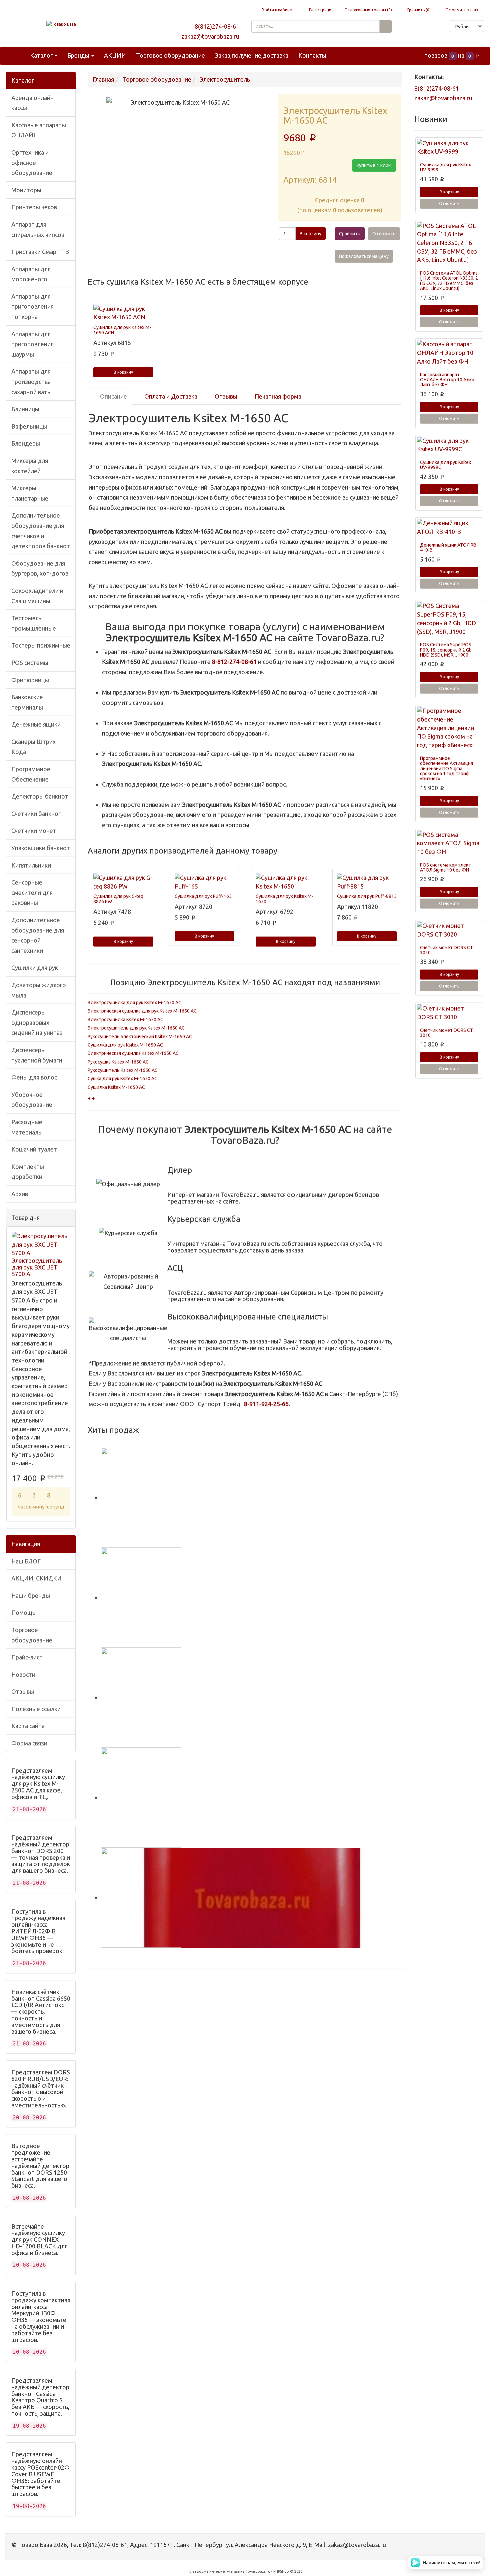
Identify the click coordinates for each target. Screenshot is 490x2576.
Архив (20, 1194)
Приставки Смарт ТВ (40, 252)
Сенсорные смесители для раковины (32, 892)
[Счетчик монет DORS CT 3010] (449, 1013)
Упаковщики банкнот (41, 848)
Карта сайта (28, 1726)
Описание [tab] (113, 396)
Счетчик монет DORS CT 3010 (446, 1033)
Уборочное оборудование (32, 1100)
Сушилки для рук (35, 968)
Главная (103, 79)
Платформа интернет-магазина (216, 2571)
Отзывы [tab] (225, 396)
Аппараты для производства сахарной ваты (31, 381)
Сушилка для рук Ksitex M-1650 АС (125, 1045)
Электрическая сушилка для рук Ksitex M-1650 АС (142, 1011)
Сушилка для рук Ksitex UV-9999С (445, 465)
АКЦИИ (115, 55)
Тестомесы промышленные (34, 623)
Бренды (79, 55)
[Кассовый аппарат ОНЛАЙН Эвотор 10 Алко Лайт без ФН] (449, 353)
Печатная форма (277, 396)
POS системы (30, 663)
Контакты (312, 55)
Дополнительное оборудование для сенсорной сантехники (38, 935)
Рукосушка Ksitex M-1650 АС (118, 1062)
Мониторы (26, 190)
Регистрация (321, 10)
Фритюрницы (30, 680)
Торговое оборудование (170, 55)
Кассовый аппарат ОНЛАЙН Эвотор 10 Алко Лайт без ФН (447, 380)
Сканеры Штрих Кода (33, 747)
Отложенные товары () (368, 10)
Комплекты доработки (28, 1172)
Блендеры (26, 443)
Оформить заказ (461, 10)
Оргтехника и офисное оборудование (32, 162)
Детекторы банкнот (40, 796)
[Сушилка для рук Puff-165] (205, 882)
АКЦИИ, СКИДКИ (36, 1578)
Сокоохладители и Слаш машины (37, 596)
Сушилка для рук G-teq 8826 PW (118, 899)
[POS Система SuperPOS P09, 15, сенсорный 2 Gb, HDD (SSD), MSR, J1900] (449, 619)
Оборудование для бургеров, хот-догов (40, 568)
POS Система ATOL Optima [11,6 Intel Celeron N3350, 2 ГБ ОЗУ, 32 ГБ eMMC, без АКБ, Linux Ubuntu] (449, 281)
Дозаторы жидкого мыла (39, 990)
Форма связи (29, 1743)
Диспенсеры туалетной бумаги (37, 1055)
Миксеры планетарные (30, 493)
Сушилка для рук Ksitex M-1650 (284, 899)
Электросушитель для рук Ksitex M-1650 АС (136, 1028)
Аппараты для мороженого (31, 274)
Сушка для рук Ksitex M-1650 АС (122, 1079)
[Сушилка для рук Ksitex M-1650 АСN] (123, 313)
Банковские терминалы (27, 702)
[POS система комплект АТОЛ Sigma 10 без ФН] (449, 843)
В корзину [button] (310, 234)
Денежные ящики (36, 724)
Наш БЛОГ (26, 1561)
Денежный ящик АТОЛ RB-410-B (449, 547)
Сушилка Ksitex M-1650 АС (116, 1087)
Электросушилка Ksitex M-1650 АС (125, 1020)
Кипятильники (31, 865)
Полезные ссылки (36, 1709)
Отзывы (23, 1691)
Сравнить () (418, 10)
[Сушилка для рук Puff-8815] (367, 882)
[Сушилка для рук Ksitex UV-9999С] (449, 445)
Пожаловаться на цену (364, 256)
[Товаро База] (61, 24)
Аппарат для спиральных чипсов (38, 229)
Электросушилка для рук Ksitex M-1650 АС (134, 1003)
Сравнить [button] (350, 234)
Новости (23, 1674)
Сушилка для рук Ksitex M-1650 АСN (122, 330)
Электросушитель (225, 79)
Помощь (23, 1612)
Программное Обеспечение (31, 774)
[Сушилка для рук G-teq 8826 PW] (123, 882)
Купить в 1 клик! (374, 165)
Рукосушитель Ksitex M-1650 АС (123, 1070)
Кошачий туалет (34, 1149)
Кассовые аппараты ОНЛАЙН (39, 130)
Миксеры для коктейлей (30, 466)
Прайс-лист (27, 1657)
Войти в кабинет (277, 10)
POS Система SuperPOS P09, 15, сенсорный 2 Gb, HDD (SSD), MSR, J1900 (446, 650)
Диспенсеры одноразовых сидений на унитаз (37, 1022)
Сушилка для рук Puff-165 (203, 896)
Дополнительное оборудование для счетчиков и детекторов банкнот (41, 531)
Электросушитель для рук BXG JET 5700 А (37, 1267)
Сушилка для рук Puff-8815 (367, 896)
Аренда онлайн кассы (32, 103)
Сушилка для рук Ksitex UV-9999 (445, 167)
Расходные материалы (27, 1127)
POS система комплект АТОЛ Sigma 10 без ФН (445, 867)
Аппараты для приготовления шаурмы (32, 344)
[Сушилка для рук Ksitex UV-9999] (449, 147)
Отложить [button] (384, 234)
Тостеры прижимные (41, 645)
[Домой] (18, 55)
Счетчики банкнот (36, 814)
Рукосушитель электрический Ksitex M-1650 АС (140, 1037)
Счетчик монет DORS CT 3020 (446, 950)
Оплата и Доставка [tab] (170, 396)
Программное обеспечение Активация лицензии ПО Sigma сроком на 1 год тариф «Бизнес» (446, 769)
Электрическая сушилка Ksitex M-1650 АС (133, 1053)
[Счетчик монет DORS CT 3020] (449, 930)
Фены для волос (34, 1077)
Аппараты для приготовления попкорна (32, 306)
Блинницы (25, 409)
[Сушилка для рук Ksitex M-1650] (286, 882)
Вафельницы (29, 426)
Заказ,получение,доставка (252, 55)
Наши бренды (31, 1595)
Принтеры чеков (34, 207)
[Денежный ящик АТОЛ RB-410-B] (449, 527)
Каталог (42, 55)
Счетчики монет (34, 831)
